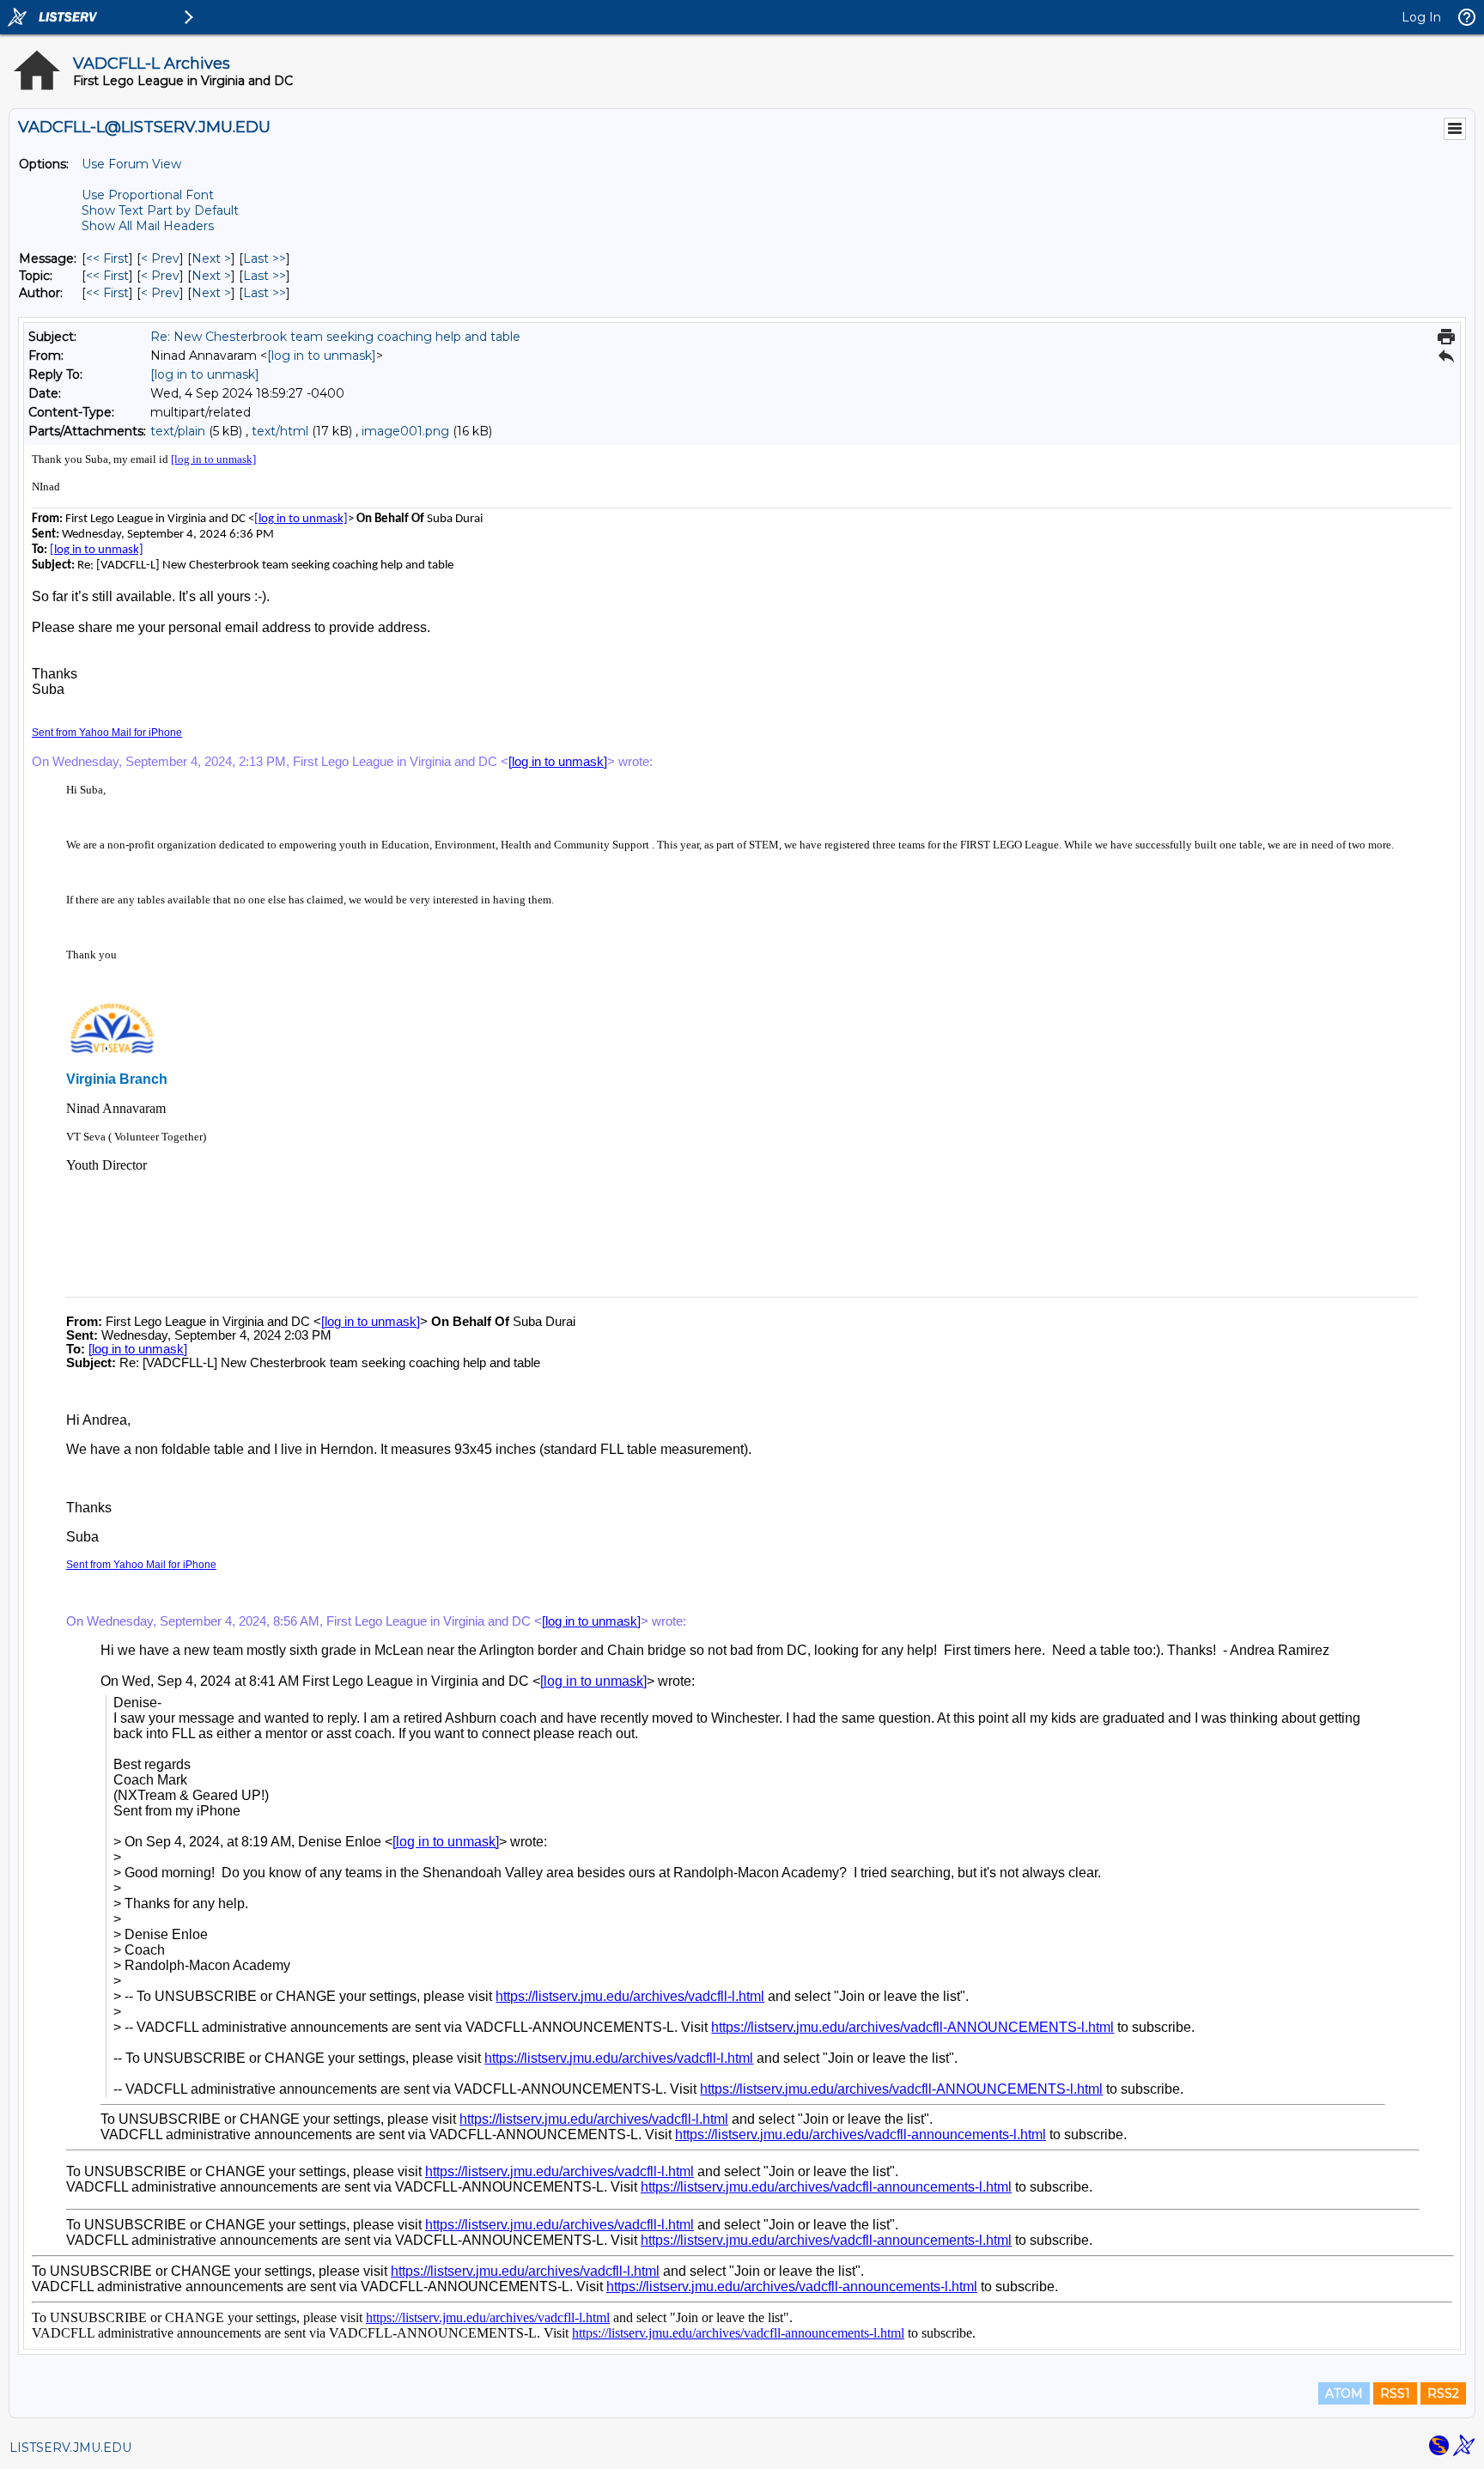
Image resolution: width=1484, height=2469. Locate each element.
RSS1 (1395, 2393)
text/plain (178, 431)
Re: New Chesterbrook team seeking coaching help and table (335, 337)
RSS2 (1443, 2393)
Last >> (265, 258)
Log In (1421, 17)
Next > (211, 258)
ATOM (1344, 2393)
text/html (280, 431)
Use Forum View (131, 164)
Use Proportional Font (148, 195)
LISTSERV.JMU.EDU (70, 2448)
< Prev (160, 258)
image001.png (405, 431)
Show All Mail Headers (148, 226)
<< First (107, 258)
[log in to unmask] (322, 356)
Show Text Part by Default (160, 210)
